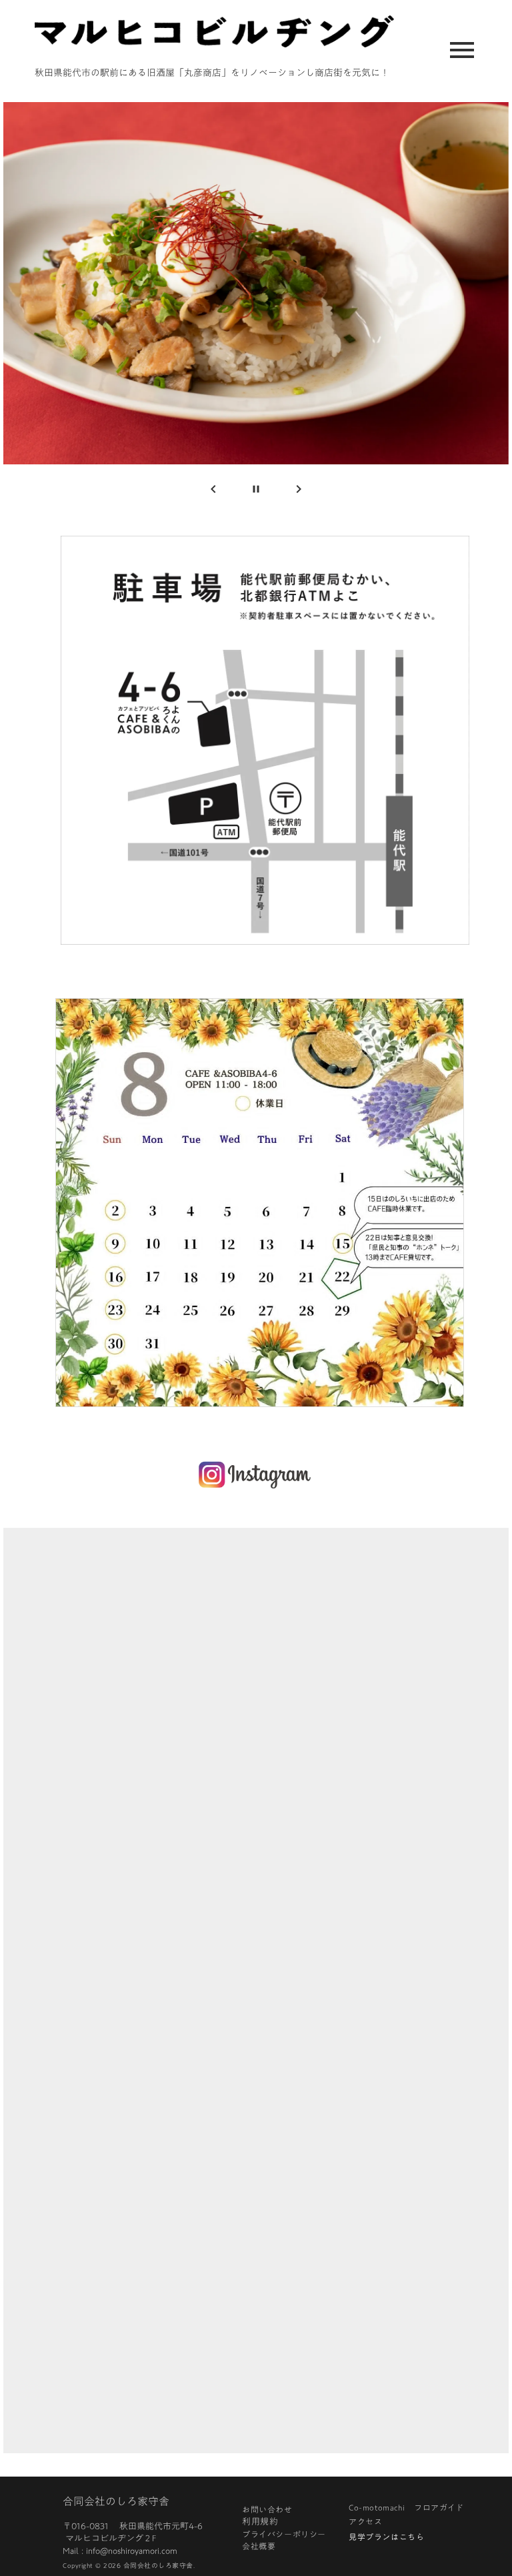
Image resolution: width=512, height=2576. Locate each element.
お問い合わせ (267, 2509)
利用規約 (260, 2523)
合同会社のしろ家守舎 (116, 2501)
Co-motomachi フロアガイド (409, 2507)
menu (462, 50)
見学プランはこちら (386, 2536)
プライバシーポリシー (284, 2534)
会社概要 (259, 2546)
